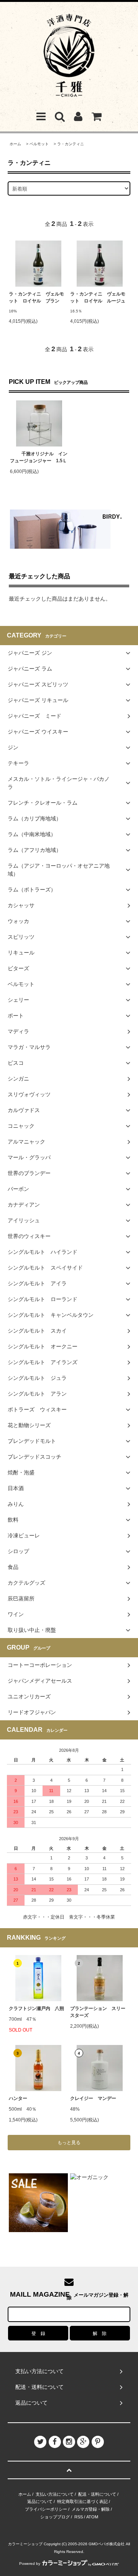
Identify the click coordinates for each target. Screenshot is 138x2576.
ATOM (92, 2517)
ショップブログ (55, 2517)
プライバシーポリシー (46, 2509)
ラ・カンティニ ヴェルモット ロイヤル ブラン (36, 297)
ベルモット (39, 144)
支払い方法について (55, 2494)
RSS (79, 2517)
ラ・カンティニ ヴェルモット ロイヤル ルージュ (98, 297)
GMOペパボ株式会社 (107, 2544)
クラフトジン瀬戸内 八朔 (36, 2008)
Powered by (30, 2564)
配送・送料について (97, 2494)
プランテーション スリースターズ (98, 2012)
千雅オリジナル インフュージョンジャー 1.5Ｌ (39, 457)
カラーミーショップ (25, 2544)
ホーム (15, 144)
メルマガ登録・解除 (91, 2509)
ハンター (18, 2098)
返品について (40, 2501)
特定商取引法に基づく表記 (82, 2501)
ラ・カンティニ (72, 144)
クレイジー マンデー (93, 2098)
